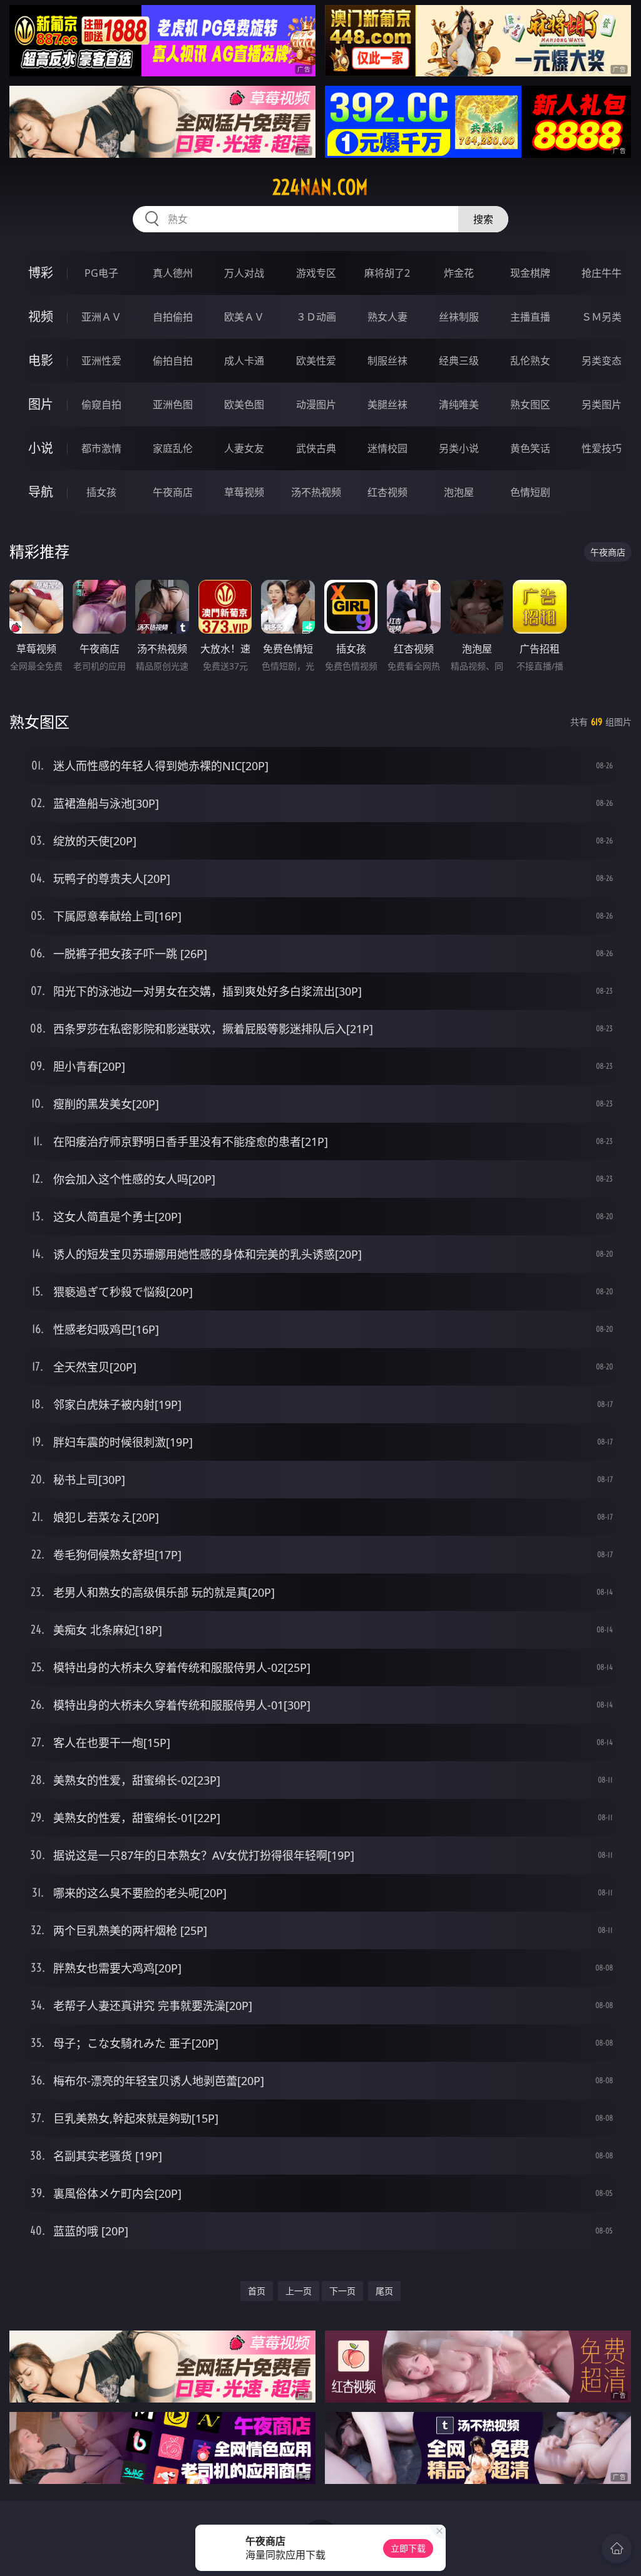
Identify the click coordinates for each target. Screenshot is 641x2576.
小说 (41, 448)
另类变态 (602, 361)
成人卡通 (244, 361)
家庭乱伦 (173, 448)
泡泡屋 (459, 492)
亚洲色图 (173, 404)
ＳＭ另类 (602, 317)
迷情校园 (387, 448)
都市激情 (101, 448)
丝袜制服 (459, 317)
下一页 (342, 2291)
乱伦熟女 (530, 361)
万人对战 (244, 273)
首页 (257, 2291)
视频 (41, 317)
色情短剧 (530, 492)
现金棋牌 (530, 273)
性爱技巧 (602, 448)
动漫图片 (316, 404)
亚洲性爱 (101, 361)
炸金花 (459, 273)
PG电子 (101, 273)
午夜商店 (173, 492)
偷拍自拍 (173, 361)
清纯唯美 (459, 404)
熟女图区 (530, 404)
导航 (41, 492)
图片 (41, 404)
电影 (41, 360)
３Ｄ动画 (316, 317)
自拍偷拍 (173, 317)
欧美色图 (244, 404)
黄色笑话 (530, 448)
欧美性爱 (316, 361)
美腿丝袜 (387, 404)
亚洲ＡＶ (101, 317)
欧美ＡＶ (244, 317)
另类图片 (602, 404)
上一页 (299, 2291)
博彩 (41, 273)
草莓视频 (244, 492)
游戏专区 (316, 273)
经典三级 (459, 361)
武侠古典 (316, 448)
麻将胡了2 (387, 273)
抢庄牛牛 (602, 273)
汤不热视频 (316, 492)
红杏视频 (387, 492)
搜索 (483, 219)
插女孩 (101, 492)
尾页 (384, 2291)
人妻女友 (244, 448)
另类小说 (459, 448)
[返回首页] (617, 2548)
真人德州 (173, 273)
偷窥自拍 (101, 404)
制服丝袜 (387, 361)
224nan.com (320, 187)
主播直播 (530, 317)
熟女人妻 (387, 317)
